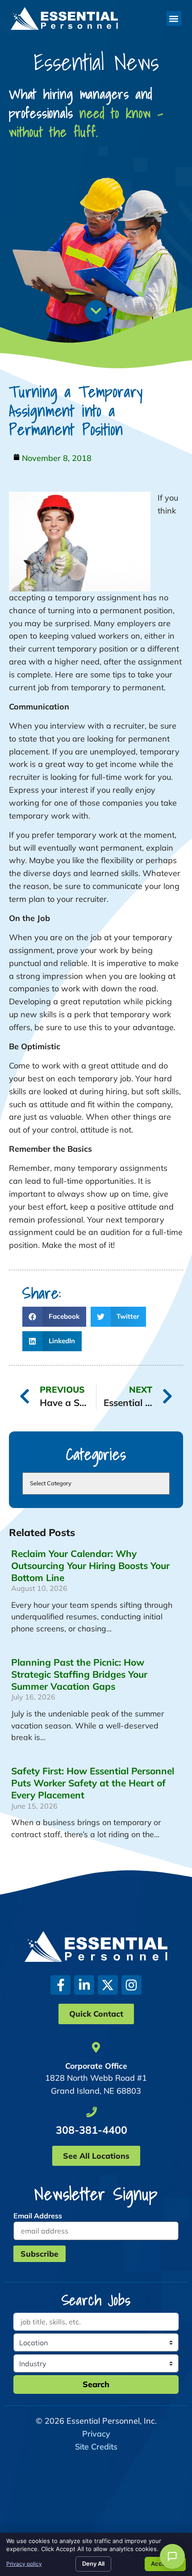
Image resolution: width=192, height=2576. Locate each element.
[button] (174, 18)
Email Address (38, 2216)
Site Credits (96, 2447)
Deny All (93, 2564)
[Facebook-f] (61, 1985)
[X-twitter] (108, 1985)
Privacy (96, 2434)
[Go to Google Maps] (96, 2047)
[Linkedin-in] (84, 1985)
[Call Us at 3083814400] (92, 2112)
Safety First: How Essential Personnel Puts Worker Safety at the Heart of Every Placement (93, 1783)
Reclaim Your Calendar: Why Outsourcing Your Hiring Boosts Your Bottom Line (90, 1565)
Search (96, 2384)
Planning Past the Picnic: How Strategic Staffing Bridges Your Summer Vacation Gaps (79, 1674)
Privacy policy (24, 2564)
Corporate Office (96, 2066)
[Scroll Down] (96, 311)
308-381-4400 (92, 2130)
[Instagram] (131, 1985)
